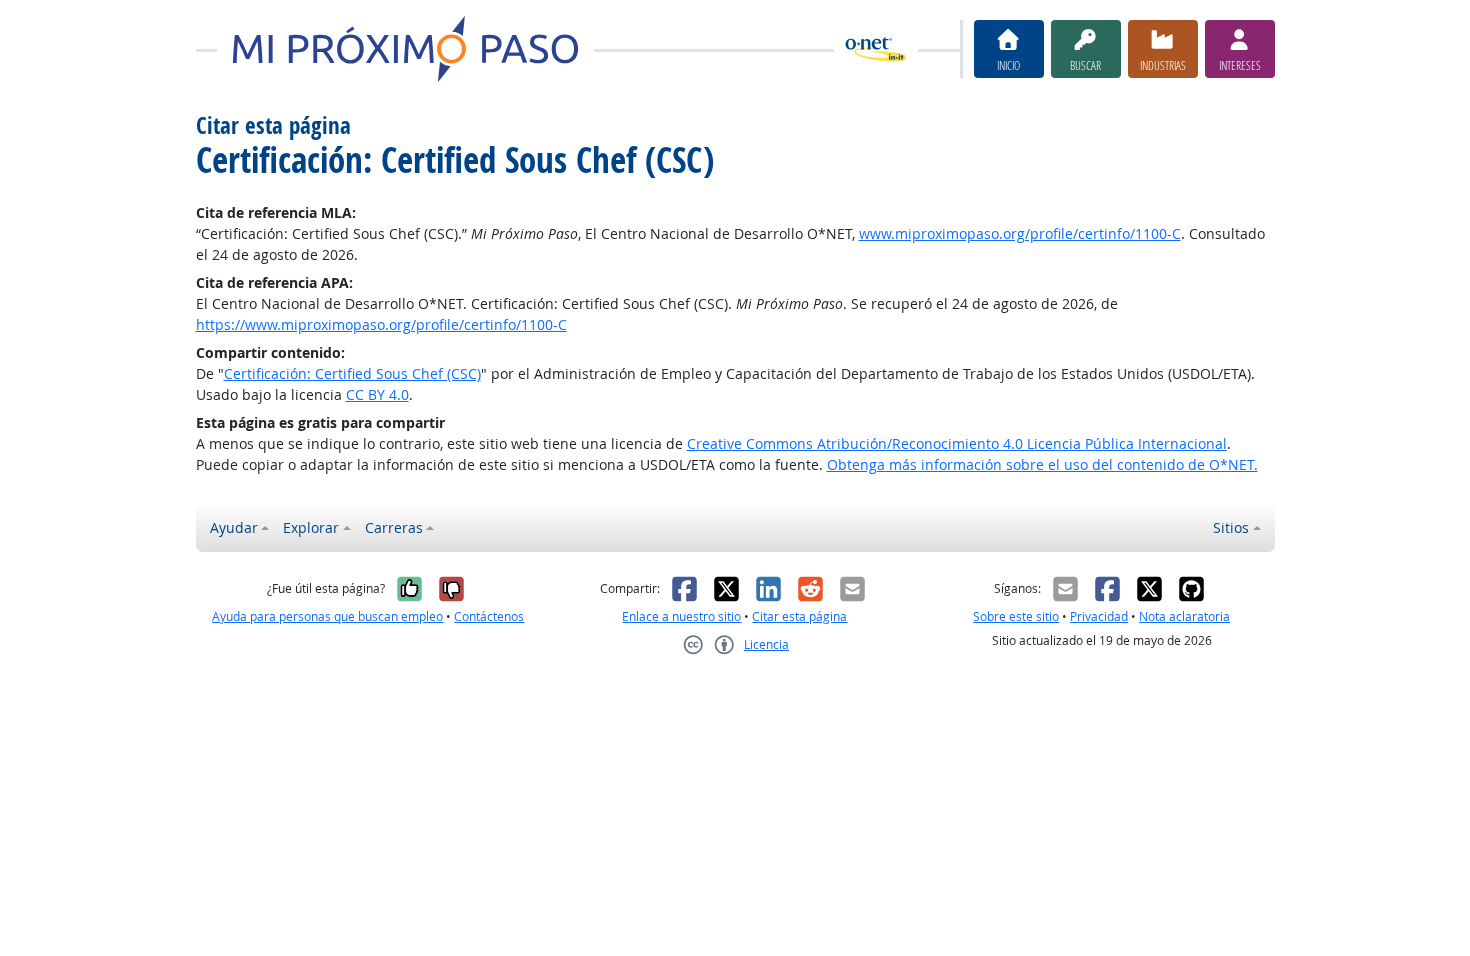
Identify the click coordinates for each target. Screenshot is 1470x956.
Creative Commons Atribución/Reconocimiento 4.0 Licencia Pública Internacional (957, 443)
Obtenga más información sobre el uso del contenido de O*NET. (1042, 464)
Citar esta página (799, 616)
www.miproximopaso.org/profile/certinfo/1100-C (1020, 233)
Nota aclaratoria (1184, 616)
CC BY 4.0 (377, 394)
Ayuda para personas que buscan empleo (327, 616)
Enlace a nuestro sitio (681, 616)
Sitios (1231, 527)
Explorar (311, 527)
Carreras (394, 527)
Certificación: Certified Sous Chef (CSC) (352, 373)
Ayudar (234, 527)
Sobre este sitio (1016, 616)
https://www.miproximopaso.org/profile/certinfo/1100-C (381, 324)
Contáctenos (489, 616)
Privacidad (1099, 616)
